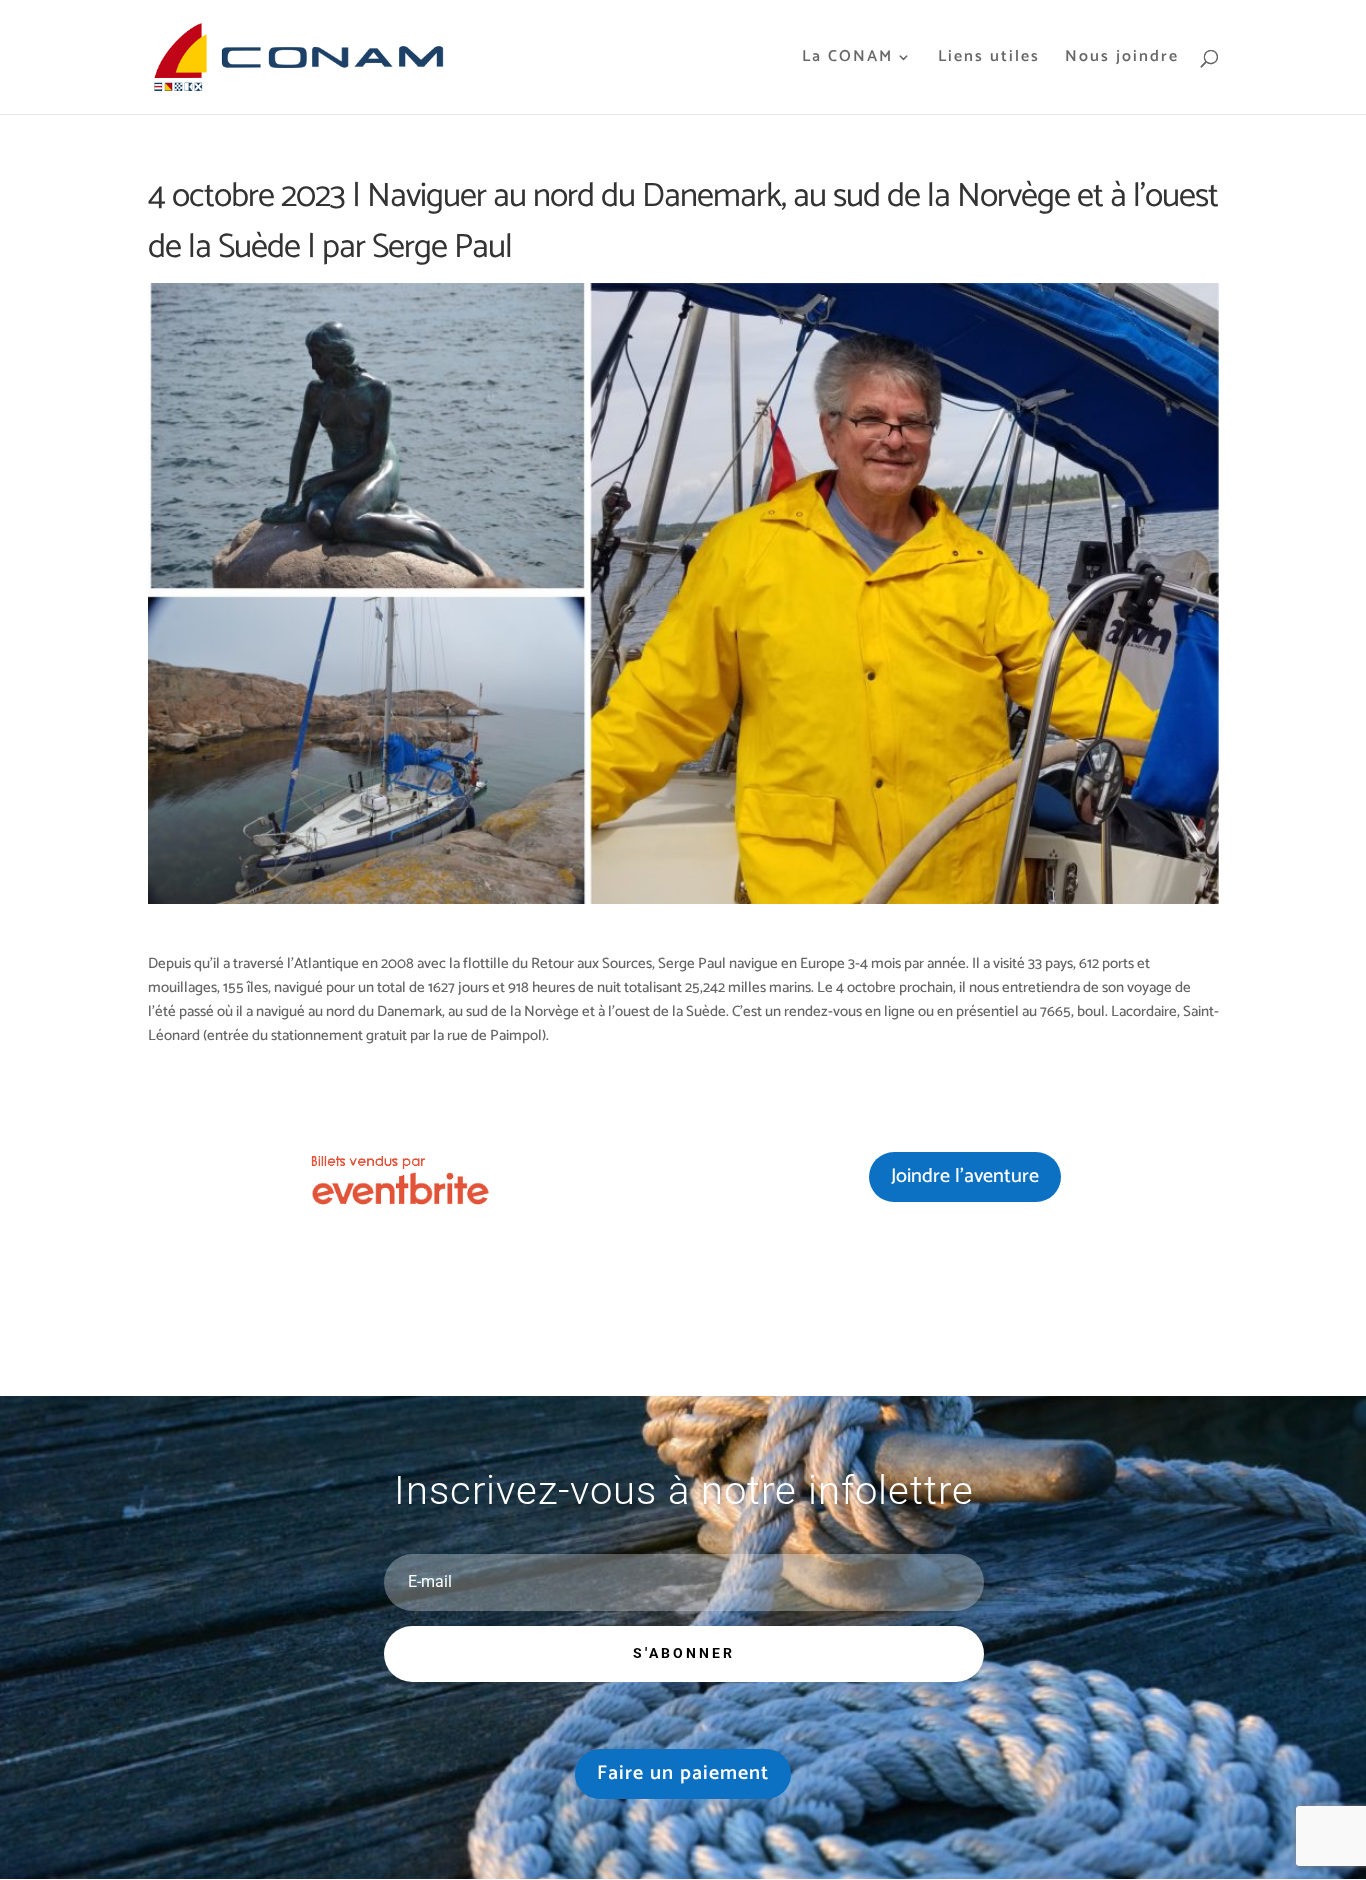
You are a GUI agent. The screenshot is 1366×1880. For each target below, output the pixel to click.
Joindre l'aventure (965, 1176)
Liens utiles (989, 60)
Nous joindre (1122, 60)
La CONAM (847, 60)
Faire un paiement (683, 1773)
